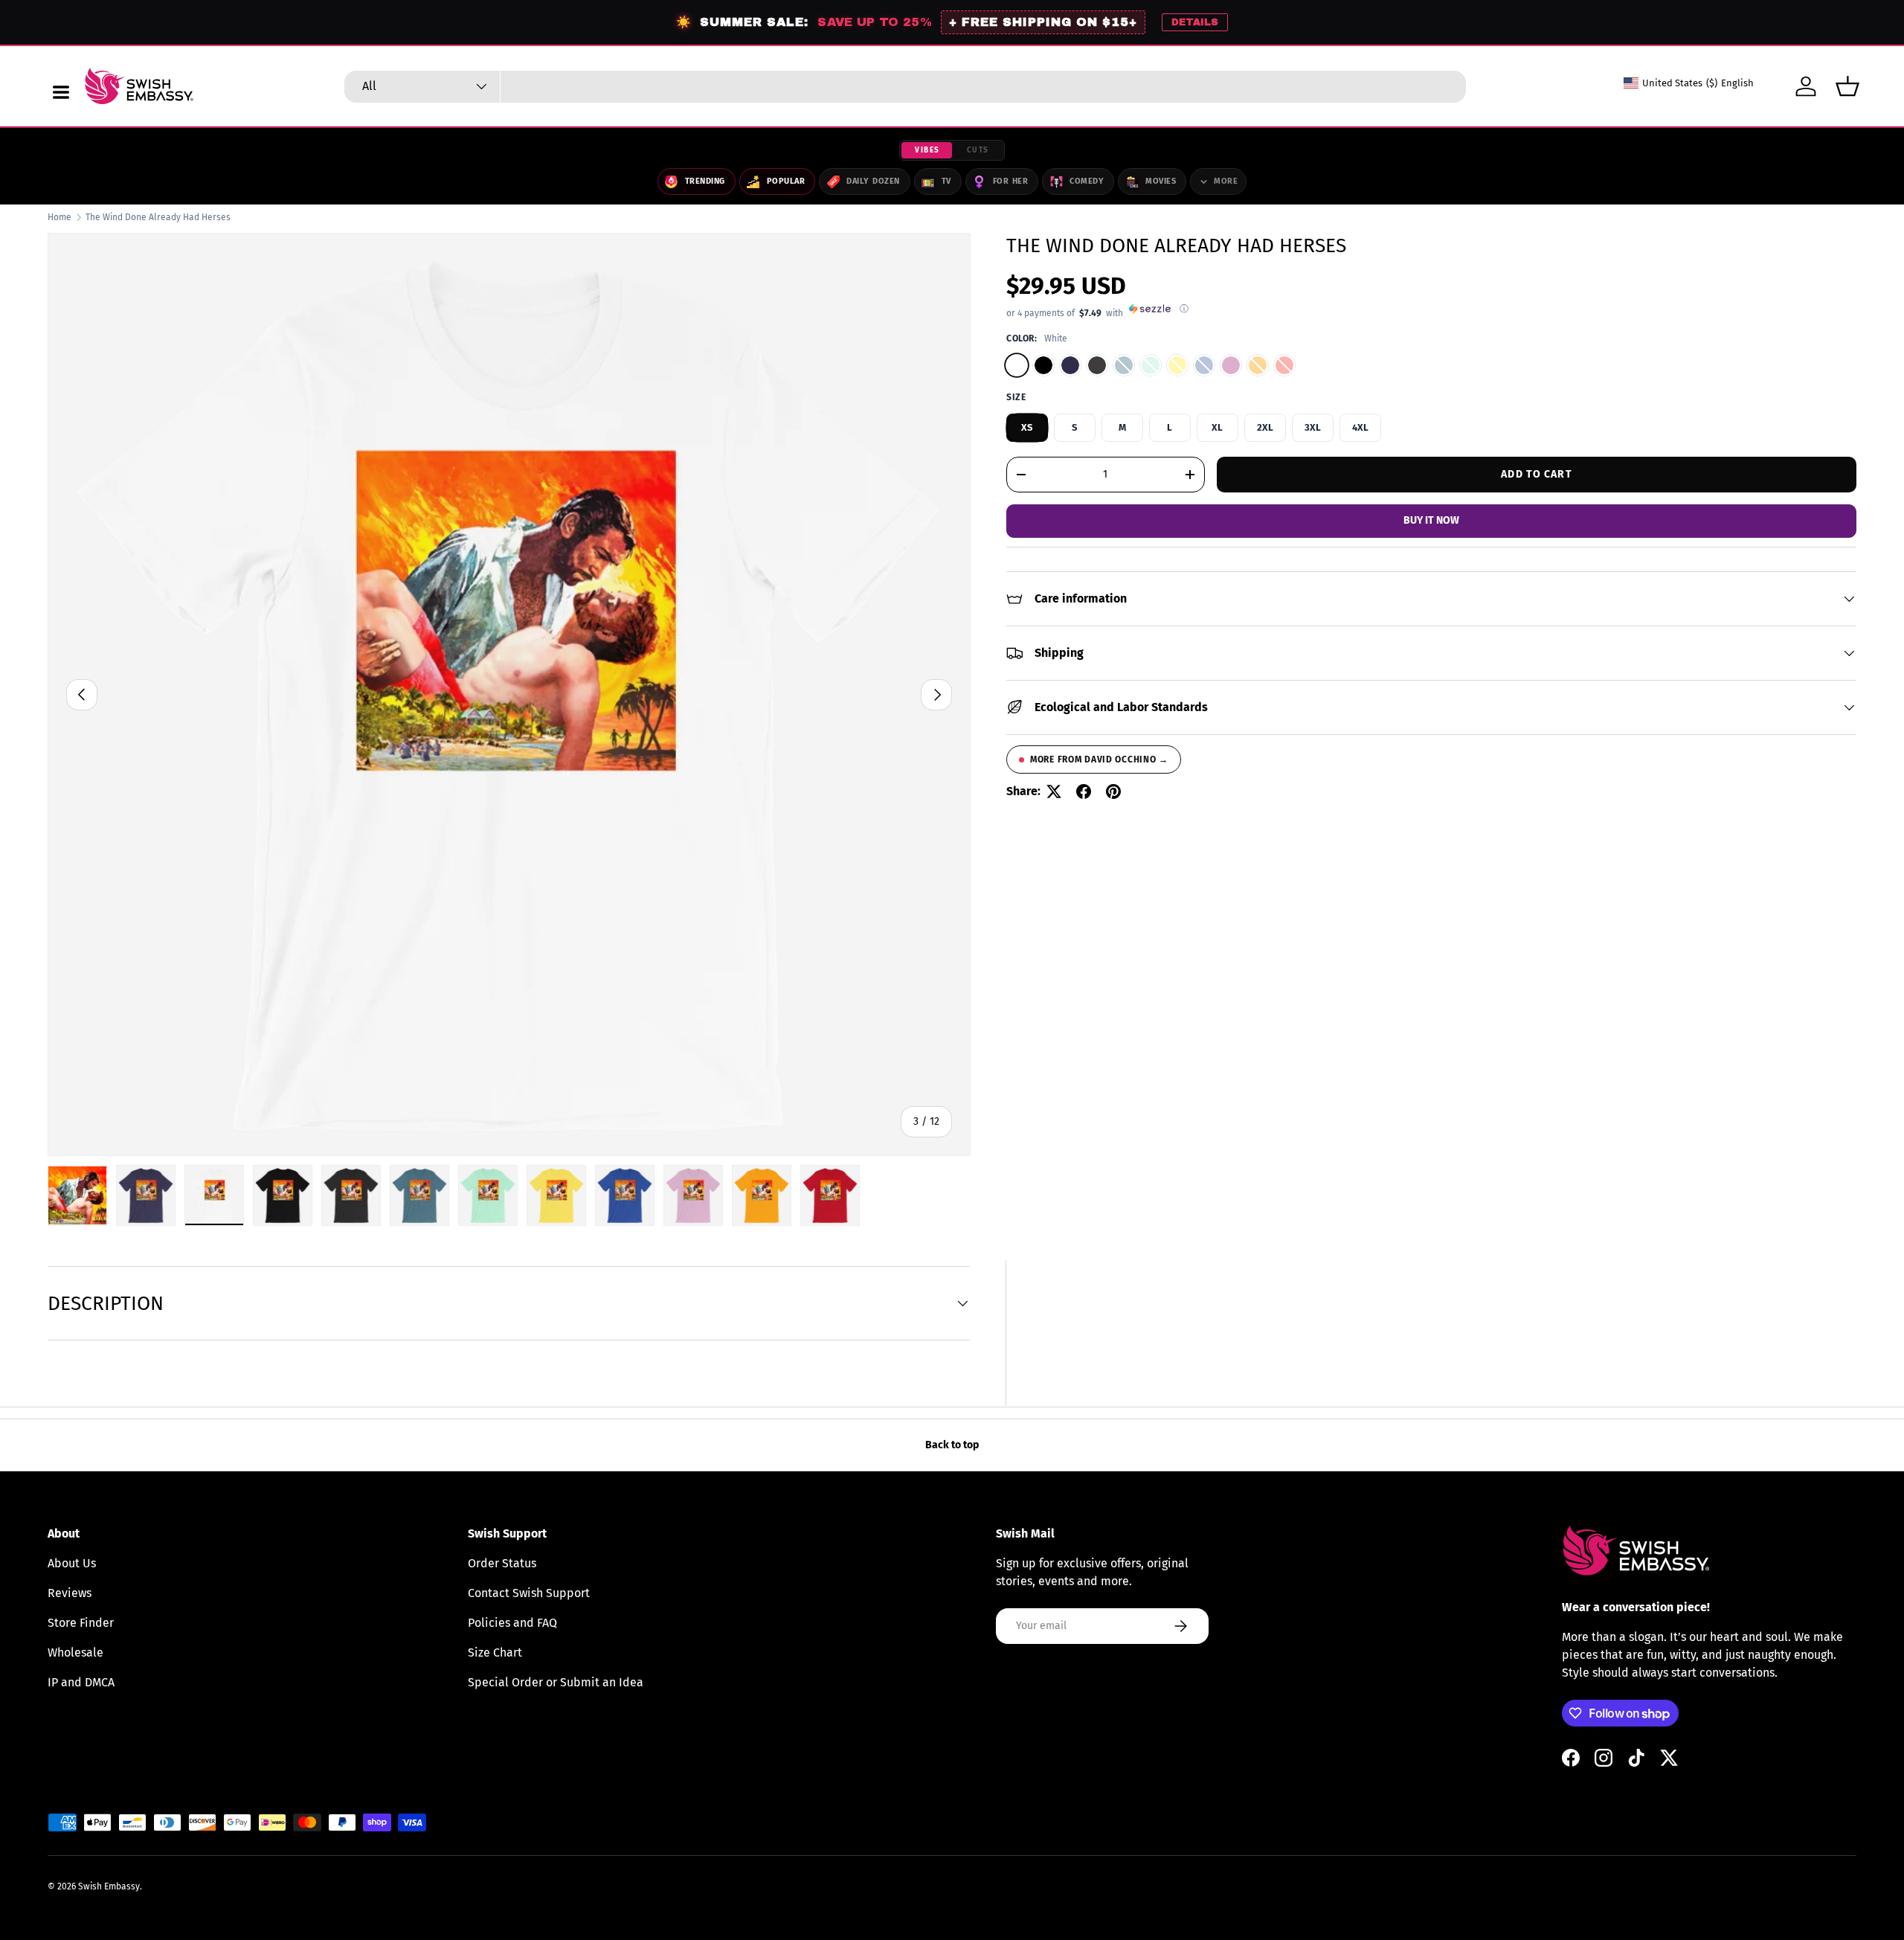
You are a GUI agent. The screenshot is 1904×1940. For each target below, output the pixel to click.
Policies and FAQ (512, 1623)
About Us (72, 1563)
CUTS (978, 150)
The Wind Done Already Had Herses (158, 217)
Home (59, 217)
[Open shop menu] (61, 92)
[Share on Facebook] (1084, 791)
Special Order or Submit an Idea (556, 1682)
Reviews (70, 1593)
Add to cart (1536, 473)
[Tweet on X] (1054, 791)
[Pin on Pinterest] (1113, 791)
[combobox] (905, 87)
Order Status (502, 1563)
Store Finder (81, 1623)
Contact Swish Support (529, 1593)
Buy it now (1431, 520)
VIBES (927, 150)
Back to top (952, 1445)
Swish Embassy (109, 1886)
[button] (1847, 86)
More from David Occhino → (1099, 759)
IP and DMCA (81, 1682)
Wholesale (75, 1652)
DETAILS (1195, 22)
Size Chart (495, 1652)
